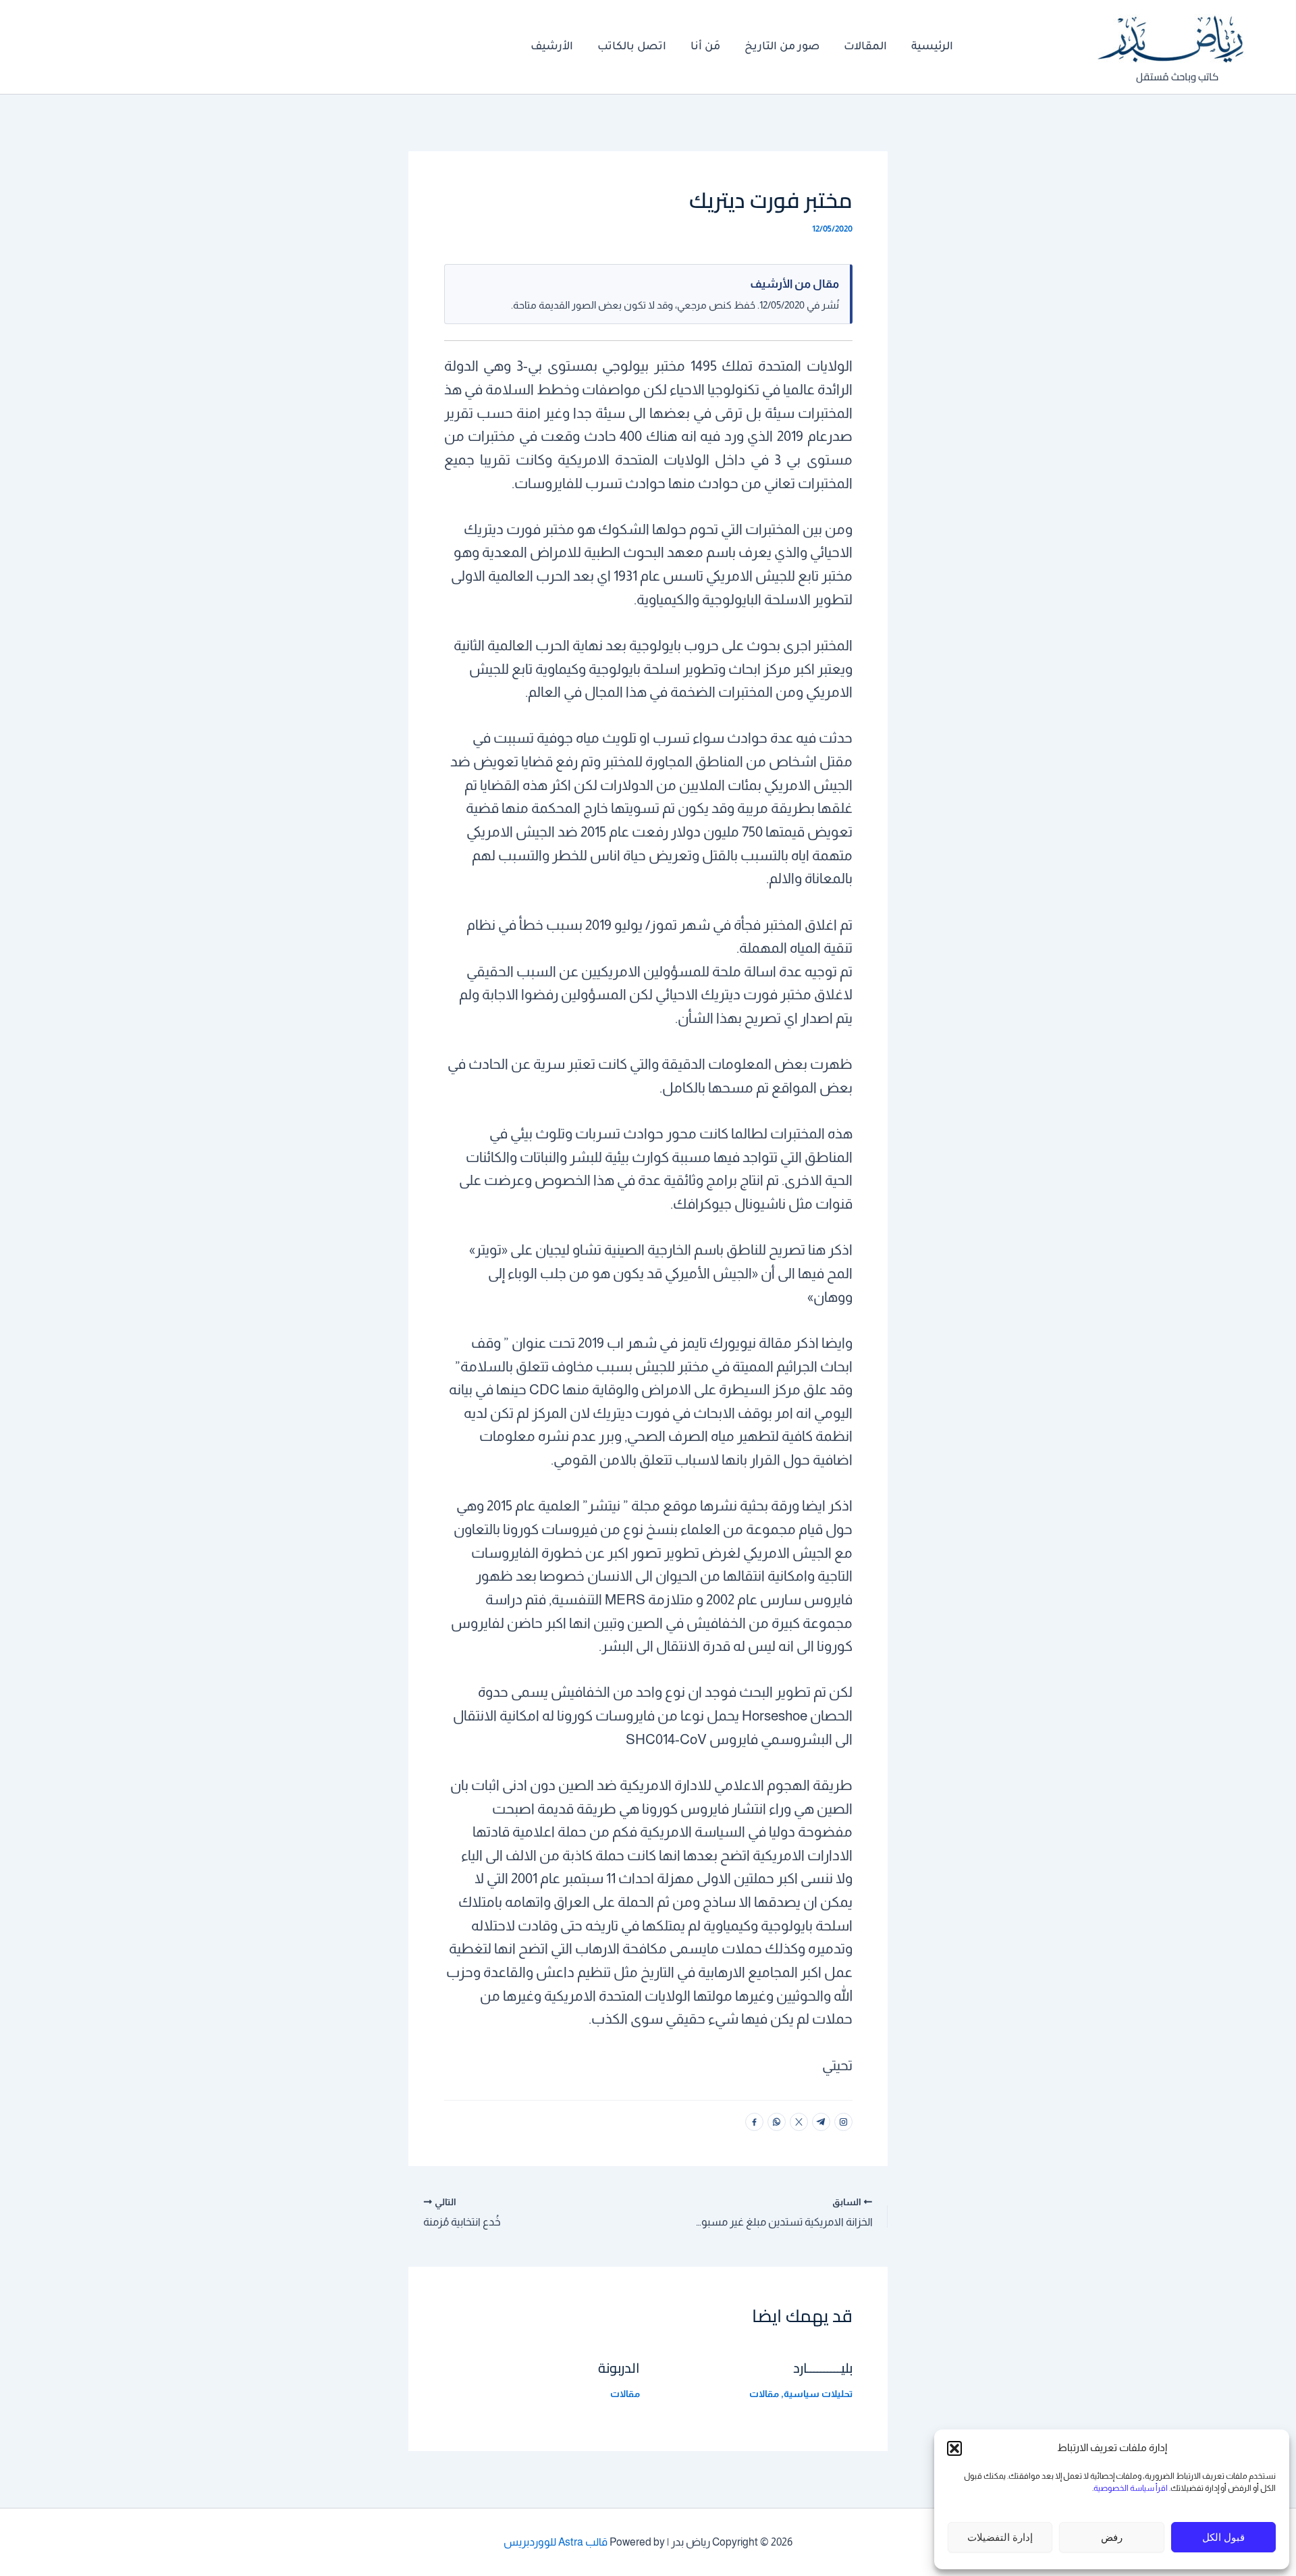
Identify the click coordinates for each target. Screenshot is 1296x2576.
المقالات (865, 47)
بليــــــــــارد (823, 2368)
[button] (954, 2448)
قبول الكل (1223, 2537)
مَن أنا (705, 47)
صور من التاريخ (782, 47)
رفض (1112, 2537)
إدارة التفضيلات (1000, 2537)
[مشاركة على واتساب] (777, 2122)
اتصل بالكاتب (632, 47)
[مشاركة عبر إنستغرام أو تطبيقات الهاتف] (843, 2122)
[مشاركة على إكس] (799, 2122)
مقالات (764, 2394)
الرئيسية (932, 47)
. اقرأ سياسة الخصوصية (1132, 2488)
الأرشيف (552, 47)
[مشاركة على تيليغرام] (821, 2122)
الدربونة (619, 2368)
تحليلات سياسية (818, 2394)
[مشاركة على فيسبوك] (754, 2122)
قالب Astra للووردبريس (556, 2542)
